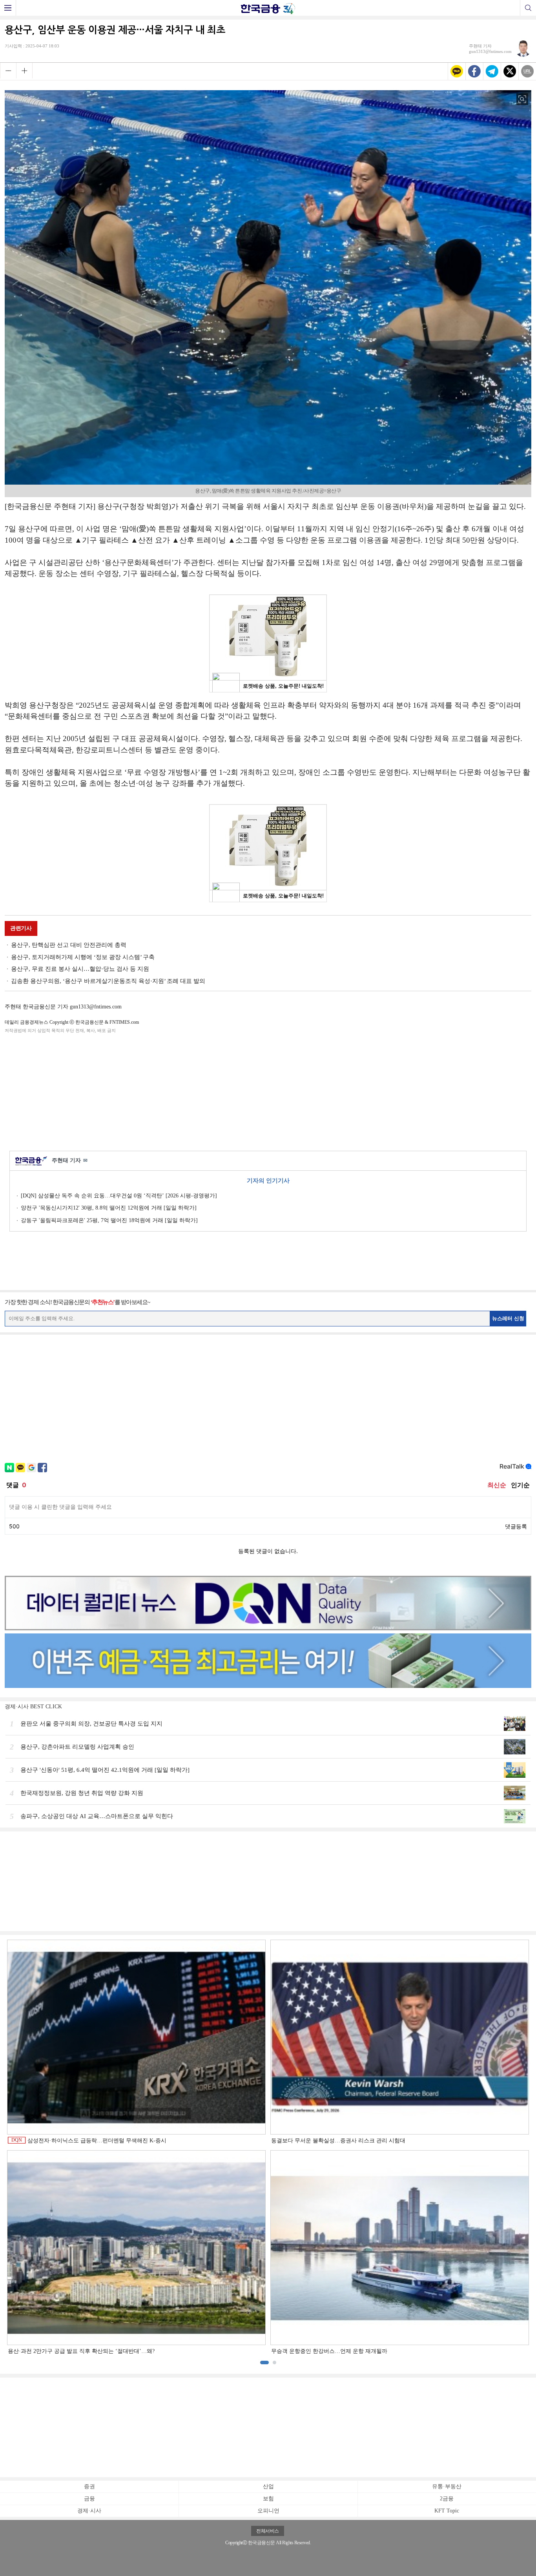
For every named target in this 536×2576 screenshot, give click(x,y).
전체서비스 (268, 2531)
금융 (89, 2499)
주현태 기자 (70, 1160)
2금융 (447, 2499)
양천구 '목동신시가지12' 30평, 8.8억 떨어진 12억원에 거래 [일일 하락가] (109, 1208)
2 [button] (274, 2363)
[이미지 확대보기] (522, 99)
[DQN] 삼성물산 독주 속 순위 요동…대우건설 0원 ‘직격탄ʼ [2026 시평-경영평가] (119, 1196)
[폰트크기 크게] (24, 71)
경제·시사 (89, 2511)
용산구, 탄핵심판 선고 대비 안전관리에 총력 (69, 945)
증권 (89, 2486)
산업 (268, 2486)
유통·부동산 (447, 2486)
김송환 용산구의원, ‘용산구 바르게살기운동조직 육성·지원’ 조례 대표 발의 (108, 981)
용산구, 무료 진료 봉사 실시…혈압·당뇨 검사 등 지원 (80, 969)
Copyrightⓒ (236, 2543)
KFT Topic (447, 2511)
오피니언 (268, 2511)
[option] (268, 2147)
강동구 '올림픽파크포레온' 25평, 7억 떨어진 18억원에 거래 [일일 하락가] (109, 1220)
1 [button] (264, 2363)
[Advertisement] (268, 1091)
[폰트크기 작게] (8, 71)
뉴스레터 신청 (508, 1318)
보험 (268, 2499)
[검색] (528, 8)
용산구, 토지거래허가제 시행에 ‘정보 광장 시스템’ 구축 (83, 957)
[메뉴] (8, 8)
